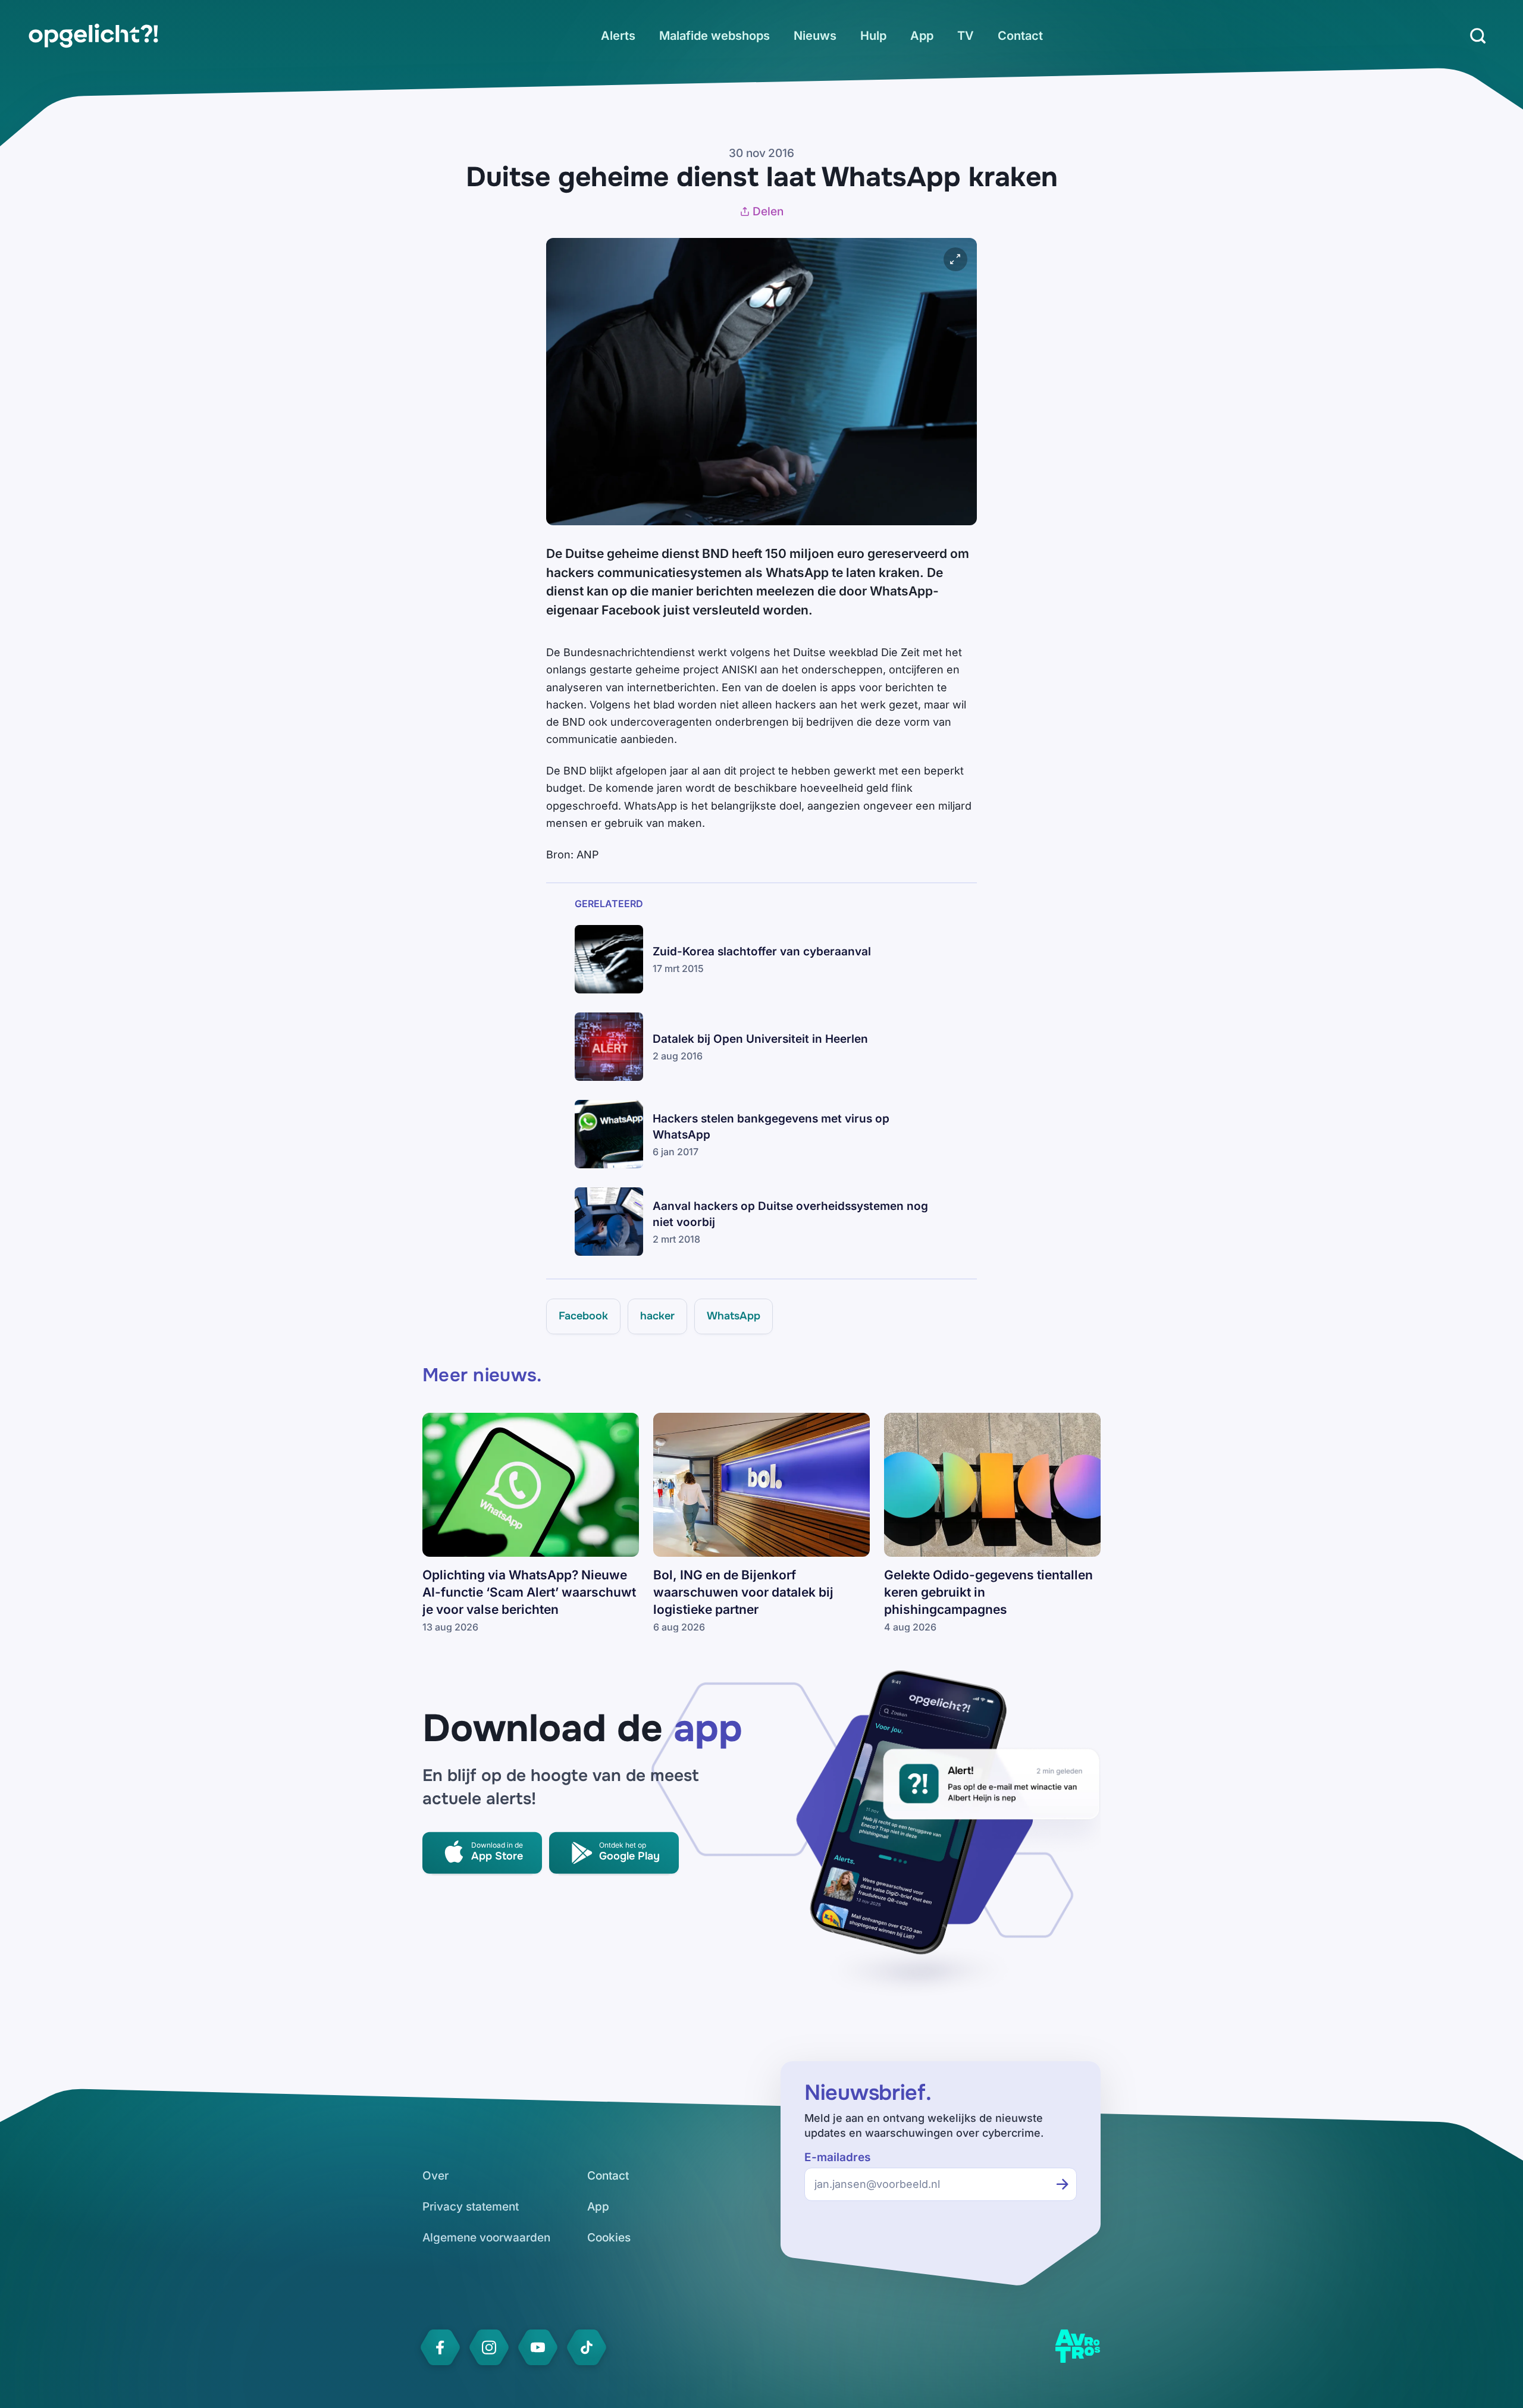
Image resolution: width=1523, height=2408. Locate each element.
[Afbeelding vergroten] (955, 259)
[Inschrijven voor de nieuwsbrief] (1063, 2184)
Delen (768, 211)
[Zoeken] (1478, 36)
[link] (93, 36)
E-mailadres (837, 2157)
